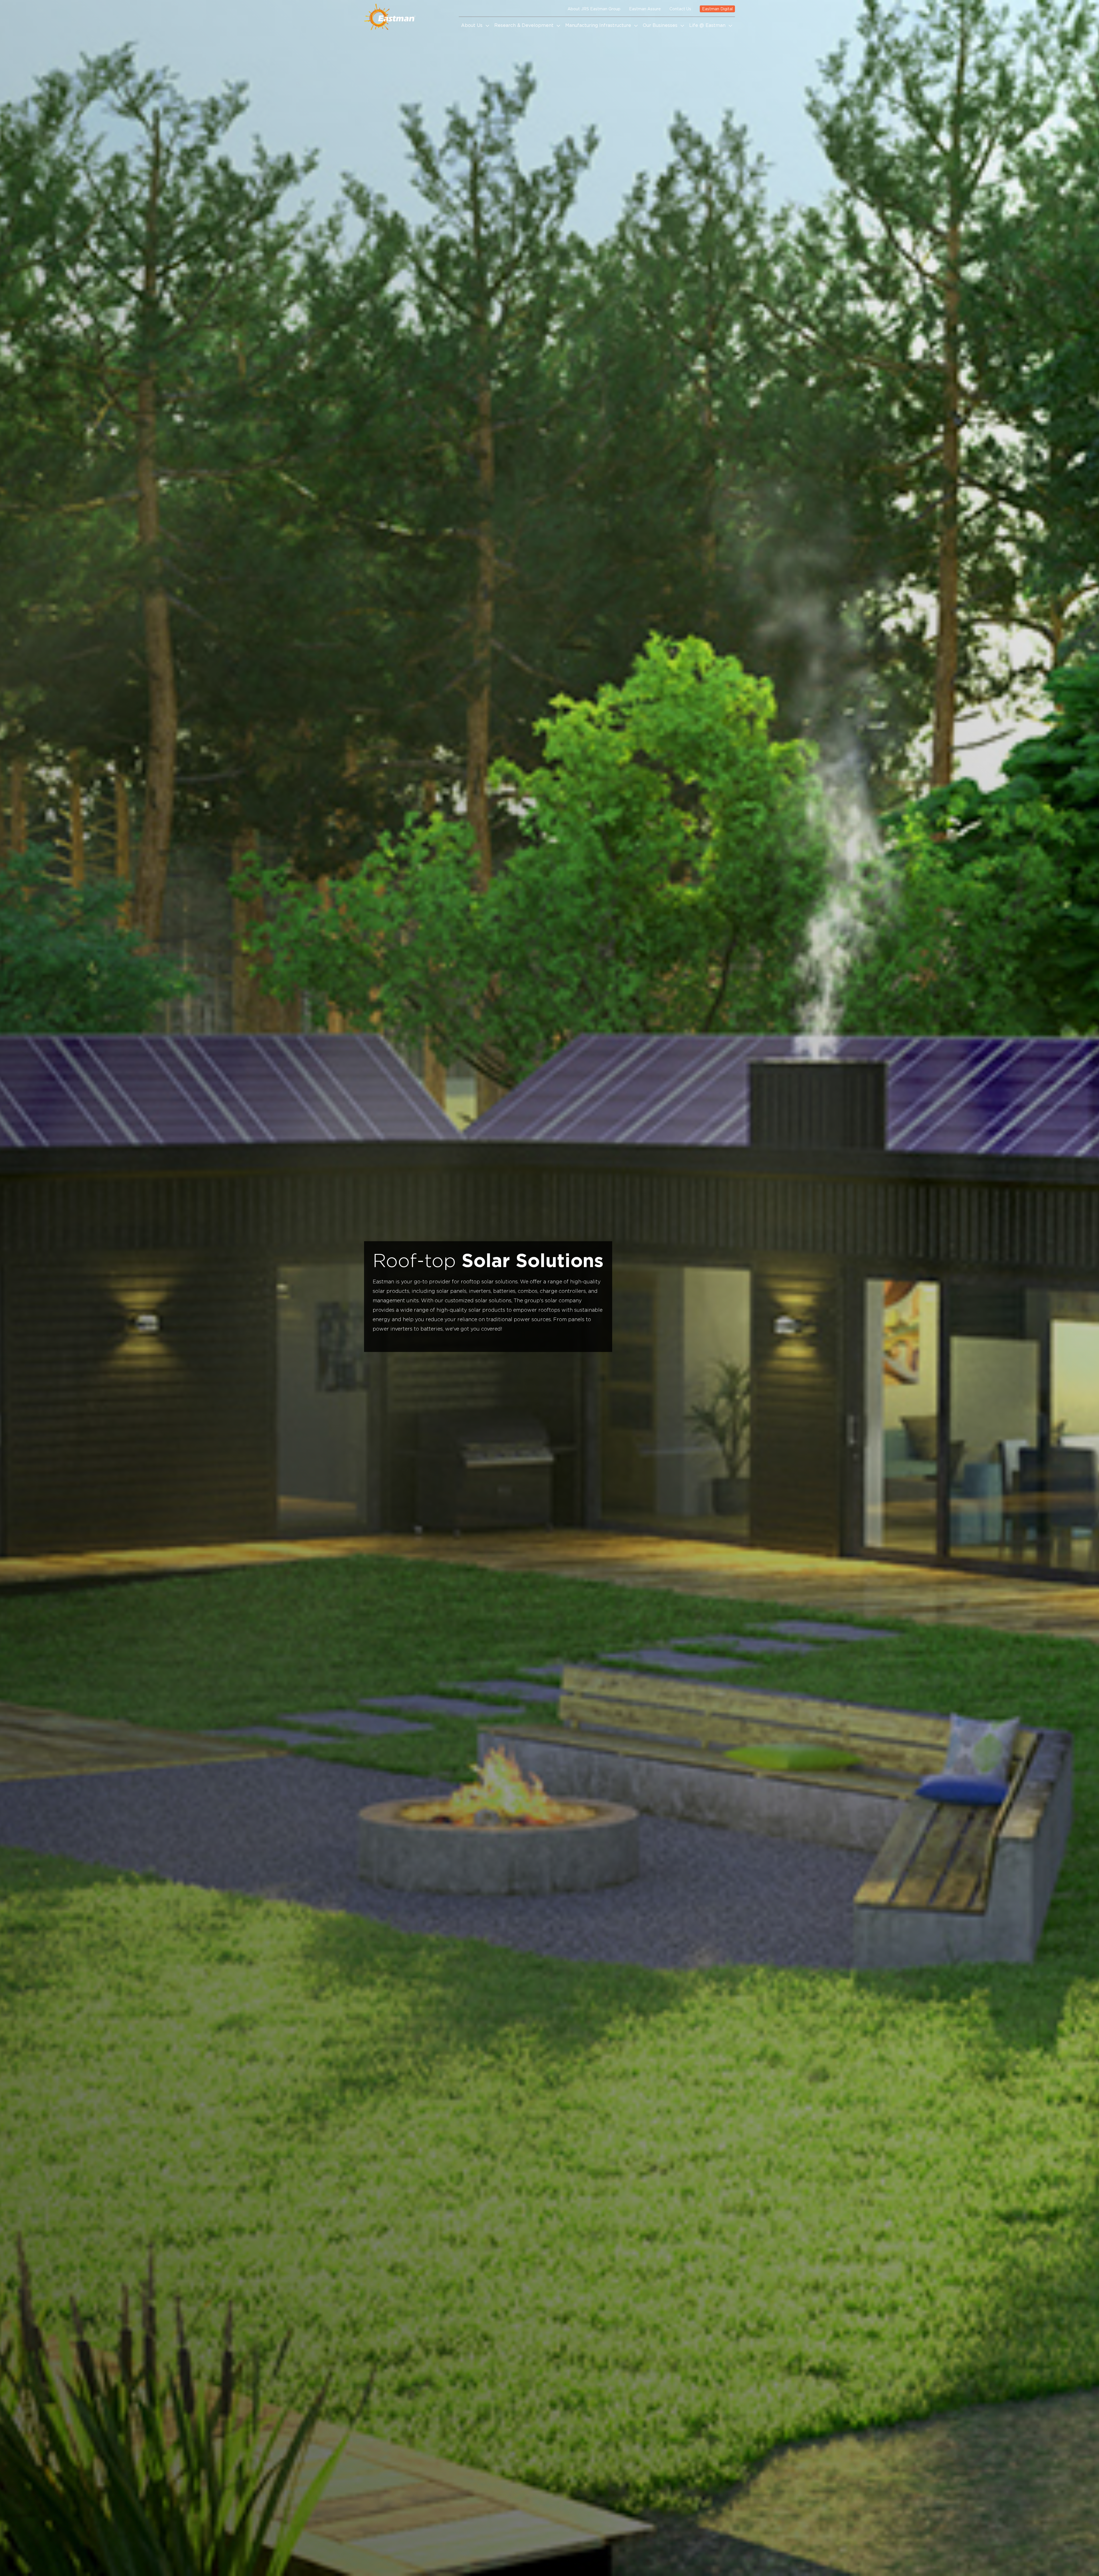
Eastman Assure (645, 9)
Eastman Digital (717, 9)
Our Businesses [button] (661, 25)
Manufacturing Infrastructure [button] (599, 25)
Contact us (680, 9)
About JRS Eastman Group (594, 9)
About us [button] (473, 25)
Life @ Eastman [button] (708, 25)
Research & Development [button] (525, 25)
